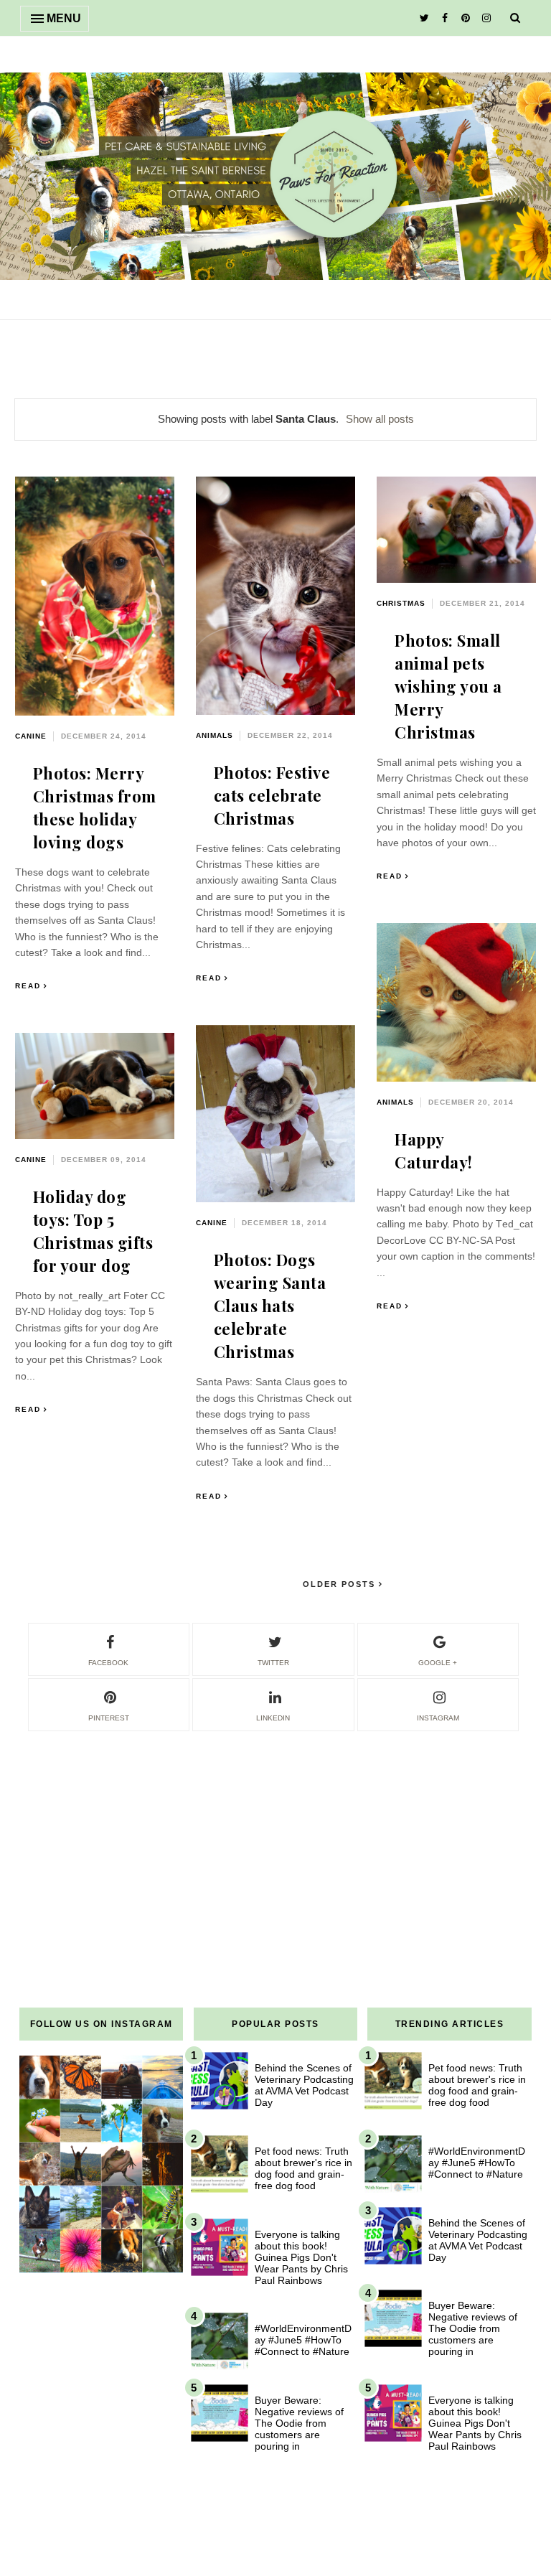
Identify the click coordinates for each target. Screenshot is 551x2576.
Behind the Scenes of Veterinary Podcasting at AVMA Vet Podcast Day (304, 2085)
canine (31, 736)
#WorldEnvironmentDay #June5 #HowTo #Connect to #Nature (303, 2340)
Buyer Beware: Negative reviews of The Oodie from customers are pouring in (299, 2423)
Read (28, 986)
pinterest (109, 1718)
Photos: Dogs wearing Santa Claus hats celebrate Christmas (270, 1306)
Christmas (401, 603)
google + (438, 1663)
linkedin (273, 1718)
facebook (108, 1663)
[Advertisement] (275, 1834)
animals (215, 735)
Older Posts (341, 1584)
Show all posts (380, 419)
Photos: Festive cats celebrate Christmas (272, 795)
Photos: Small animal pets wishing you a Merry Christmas (448, 686)
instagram (438, 1718)
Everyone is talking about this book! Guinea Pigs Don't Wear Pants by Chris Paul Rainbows (301, 2257)
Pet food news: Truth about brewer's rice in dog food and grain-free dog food (303, 2168)
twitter (273, 1663)
